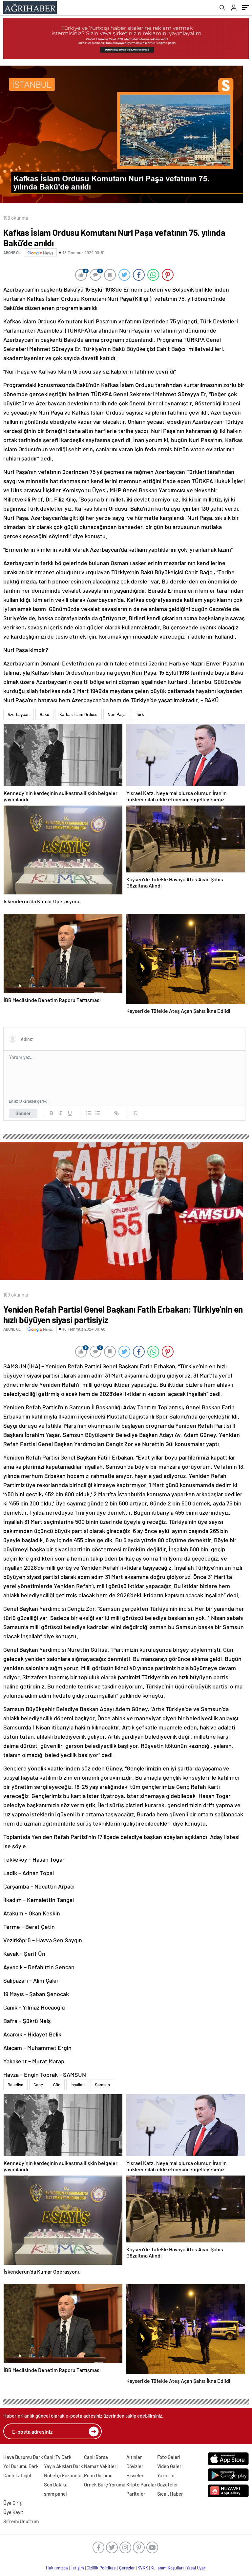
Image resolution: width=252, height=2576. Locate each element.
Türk (140, 714)
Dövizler (135, 2466)
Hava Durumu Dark (23, 2457)
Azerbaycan (19, 714)
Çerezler (127, 2568)
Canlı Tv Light (18, 2475)
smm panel (55, 2494)
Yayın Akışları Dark (63, 2466)
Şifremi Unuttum (21, 2521)
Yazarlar (166, 2475)
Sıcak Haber (170, 2494)
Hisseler (135, 2475)
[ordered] (89, 1113)
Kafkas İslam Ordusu (78, 714)
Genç (38, 2085)
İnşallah (78, 2085)
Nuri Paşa (117, 714)
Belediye (15, 2085)
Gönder (23, 1113)
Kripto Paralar (141, 2484)
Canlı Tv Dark (58, 2457)
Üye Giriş (12, 2503)
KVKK (143, 2568)
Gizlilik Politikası (102, 2568)
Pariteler (136, 2494)
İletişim (77, 2568)
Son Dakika (56, 2484)
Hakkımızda (57, 2568)
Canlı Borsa (96, 2457)
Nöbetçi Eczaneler (64, 2475)
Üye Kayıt (13, 2512)
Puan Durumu (98, 2475)
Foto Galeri (169, 2457)
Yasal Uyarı (196, 2568)
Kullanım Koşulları (167, 2568)
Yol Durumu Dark (21, 2466)
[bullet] (98, 1113)
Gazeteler (168, 2484)
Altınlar (134, 2457)
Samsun (102, 2085)
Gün (57, 2085)
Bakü (44, 714)
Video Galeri (170, 2466)
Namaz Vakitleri (101, 2466)
